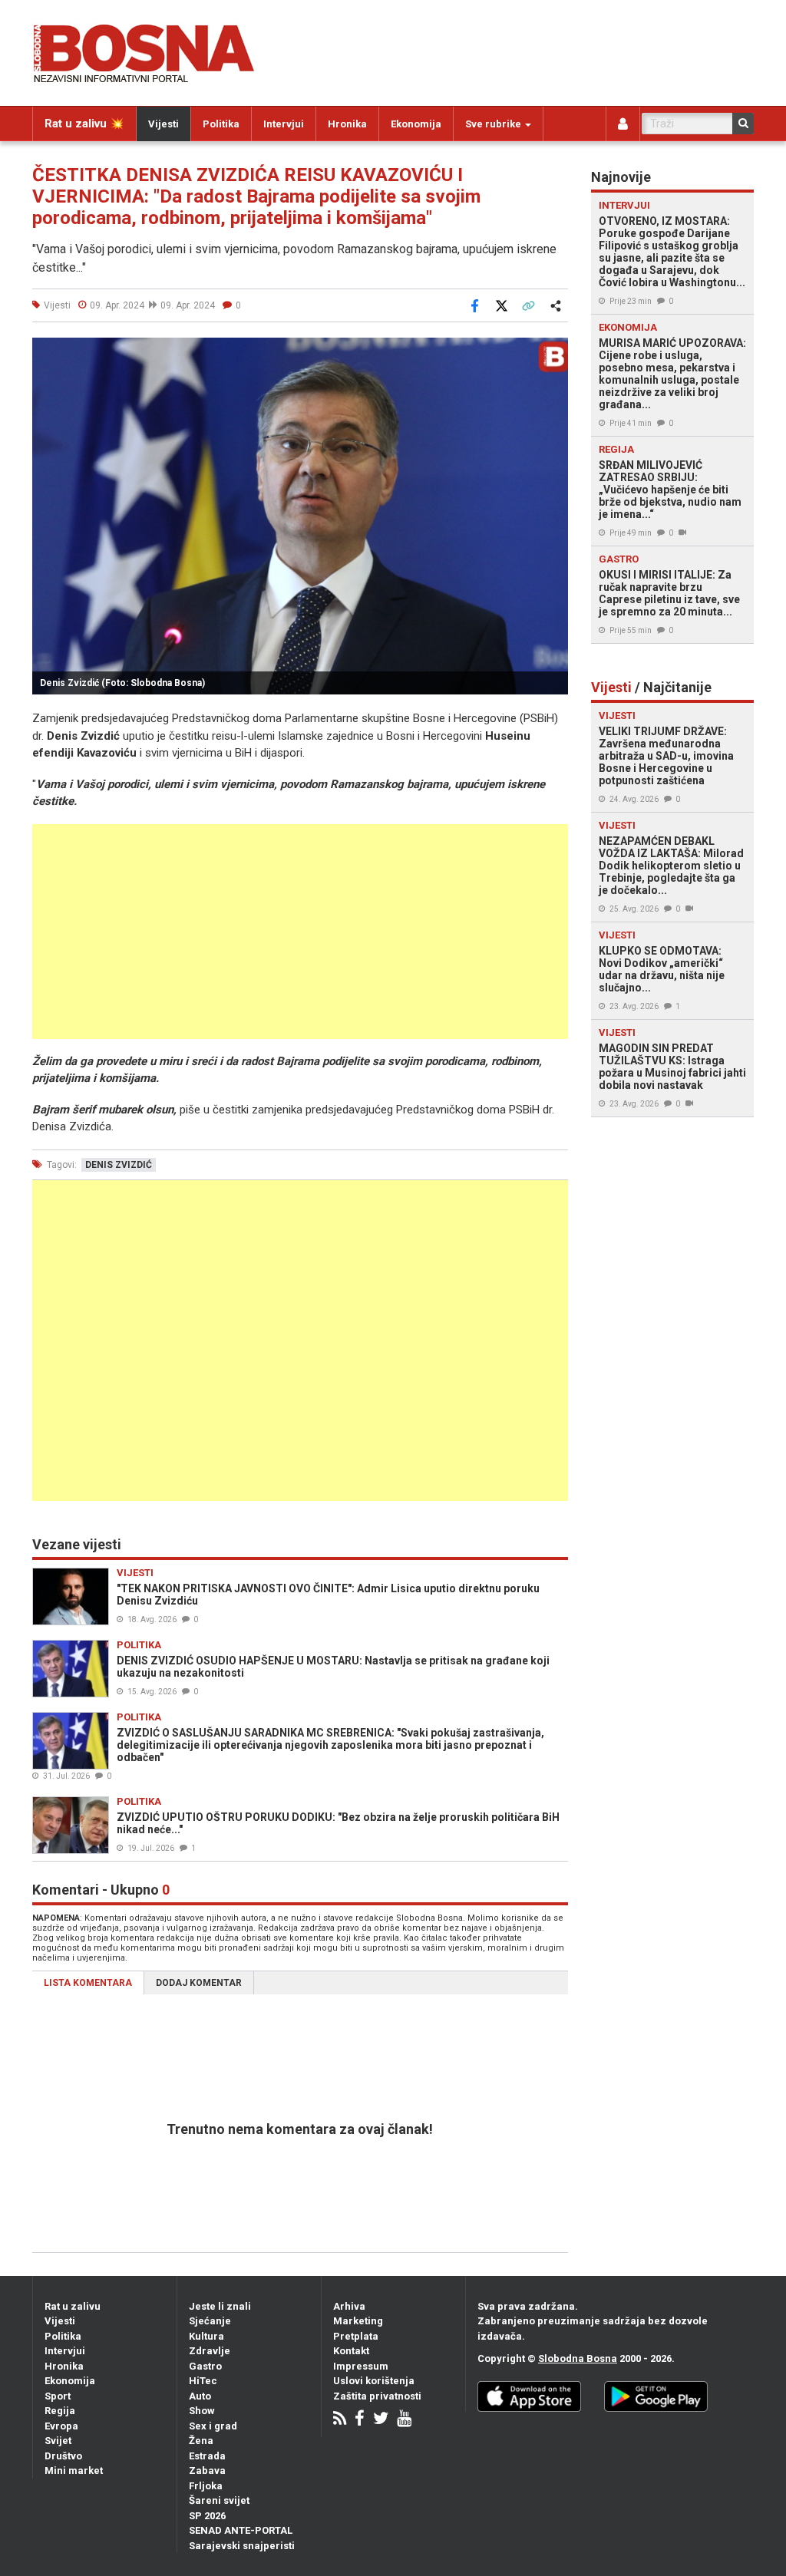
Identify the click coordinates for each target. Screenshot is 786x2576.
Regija (60, 2411)
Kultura (206, 2336)
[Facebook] (360, 2420)
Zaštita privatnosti (377, 2396)
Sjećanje (210, 2321)
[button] (554, 351)
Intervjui (284, 124)
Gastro (205, 2366)
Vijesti (163, 124)
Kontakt (351, 2351)
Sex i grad (213, 2426)
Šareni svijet (219, 2500)
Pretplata (356, 2336)
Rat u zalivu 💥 (84, 124)
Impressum (361, 2366)
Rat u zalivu (73, 2306)
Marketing (358, 2321)
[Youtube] (404, 2420)
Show (202, 2411)
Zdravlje (210, 2351)
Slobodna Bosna (578, 2358)
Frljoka (206, 2486)
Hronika (347, 124)
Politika (221, 124)
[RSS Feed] (340, 2420)
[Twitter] (381, 2420)
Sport (58, 2396)
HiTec (203, 2381)
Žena (201, 2441)
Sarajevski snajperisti (242, 2546)
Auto (200, 2396)
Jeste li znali (220, 2306)
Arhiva (349, 2306)
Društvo (63, 2456)
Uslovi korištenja (374, 2381)
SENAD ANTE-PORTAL (241, 2530)
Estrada (207, 2456)
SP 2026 (207, 2516)
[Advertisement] (300, 932)
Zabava (207, 2470)
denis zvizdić (119, 1165)
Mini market (74, 2470)
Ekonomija (416, 124)
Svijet (58, 2441)
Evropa (61, 2426)
